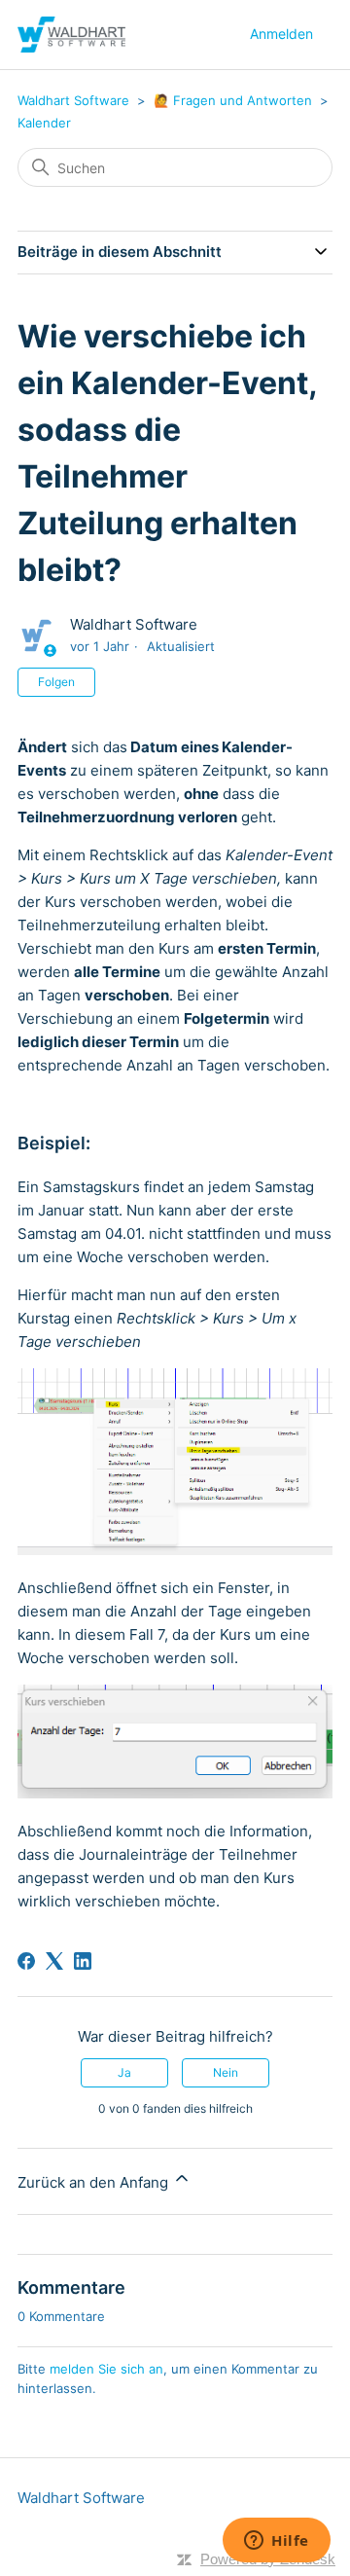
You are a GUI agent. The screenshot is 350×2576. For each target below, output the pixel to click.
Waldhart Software (73, 100)
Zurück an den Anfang (95, 2182)
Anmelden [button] (281, 34)
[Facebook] (26, 1961)
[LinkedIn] (83, 1961)
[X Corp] (54, 1961)
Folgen (56, 682)
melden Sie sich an (106, 2369)
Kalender (44, 123)
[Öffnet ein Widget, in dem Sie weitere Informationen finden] (277, 2542)
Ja (124, 2072)
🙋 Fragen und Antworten (235, 100)
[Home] (71, 35)
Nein (226, 2072)
